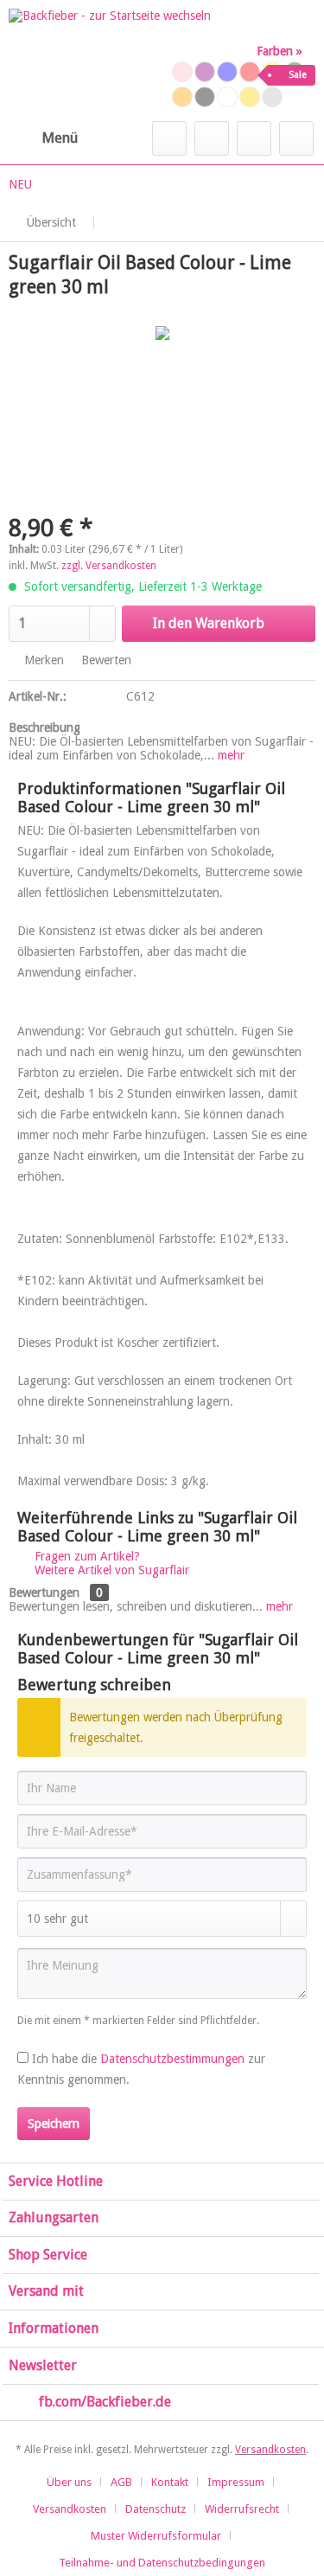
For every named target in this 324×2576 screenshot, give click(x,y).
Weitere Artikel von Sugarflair (110, 1570)
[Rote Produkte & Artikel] (250, 72)
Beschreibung (44, 727)
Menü (60, 138)
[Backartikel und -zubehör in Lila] (205, 72)
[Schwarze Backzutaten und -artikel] (205, 97)
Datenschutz (156, 2509)
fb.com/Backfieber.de (105, 2402)
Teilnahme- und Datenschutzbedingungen (162, 2563)
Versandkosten (270, 2450)
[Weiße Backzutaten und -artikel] (227, 97)
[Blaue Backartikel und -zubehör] (227, 72)
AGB (121, 2482)
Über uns (69, 2482)
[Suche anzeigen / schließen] (169, 138)
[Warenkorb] (296, 138)
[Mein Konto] (254, 138)
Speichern (54, 2124)
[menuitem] (43, 138)
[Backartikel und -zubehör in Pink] (182, 72)
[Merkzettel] (212, 138)
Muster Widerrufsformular (156, 2536)
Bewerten (105, 660)
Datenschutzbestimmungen (172, 2059)
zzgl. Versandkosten (109, 566)
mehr (229, 755)
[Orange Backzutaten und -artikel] (182, 97)
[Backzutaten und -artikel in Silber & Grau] (272, 97)
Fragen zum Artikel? (86, 1556)
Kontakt (170, 2482)
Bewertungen (44, 1592)
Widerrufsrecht (242, 2509)
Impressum (236, 2482)
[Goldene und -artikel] (250, 97)
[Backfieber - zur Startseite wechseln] (110, 61)
